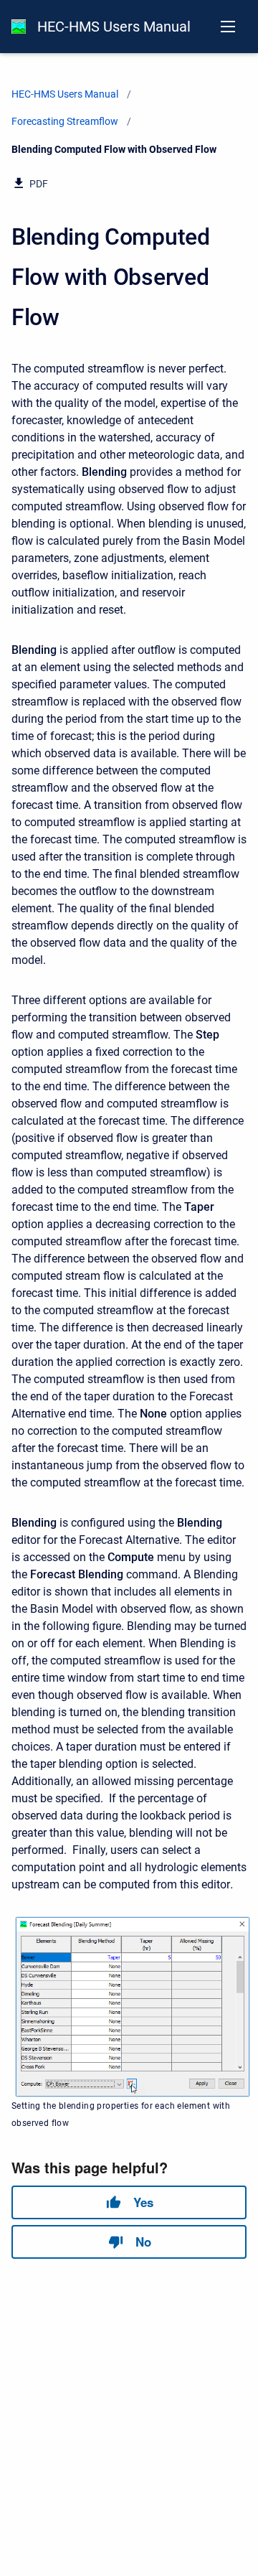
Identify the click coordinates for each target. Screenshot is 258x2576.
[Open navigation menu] (228, 27)
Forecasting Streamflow (65, 121)
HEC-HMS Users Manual (114, 27)
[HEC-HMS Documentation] (19, 27)
